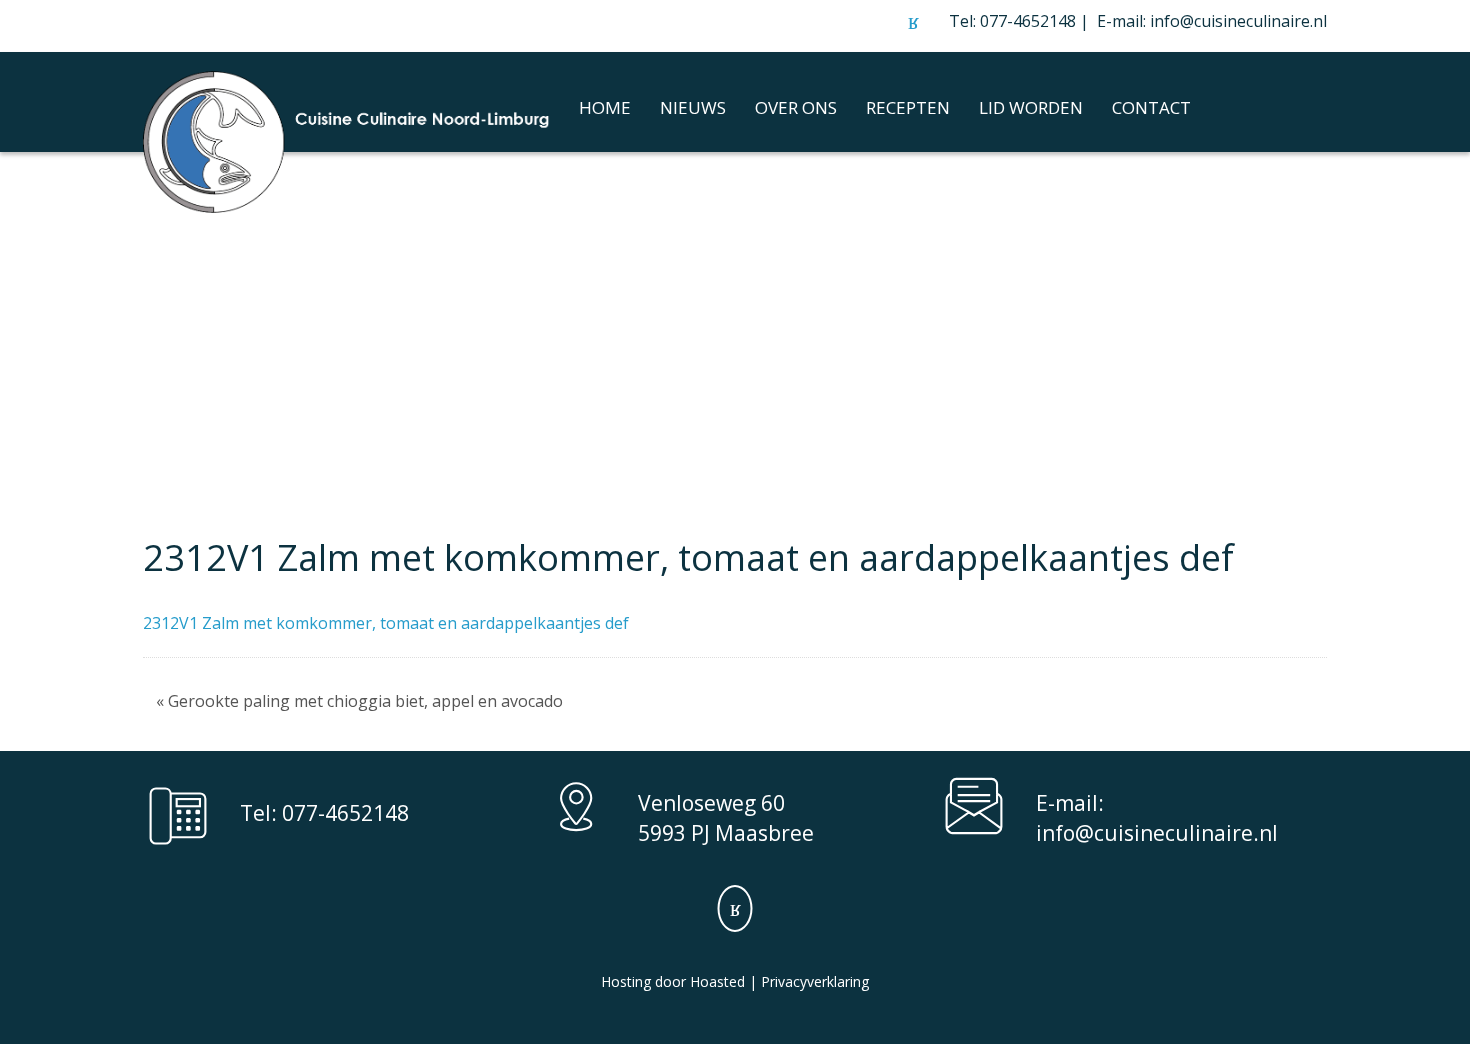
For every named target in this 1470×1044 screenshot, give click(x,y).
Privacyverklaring (815, 981)
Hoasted (717, 981)
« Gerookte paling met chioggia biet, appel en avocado (359, 701)
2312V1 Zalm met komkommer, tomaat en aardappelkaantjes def (386, 623)
